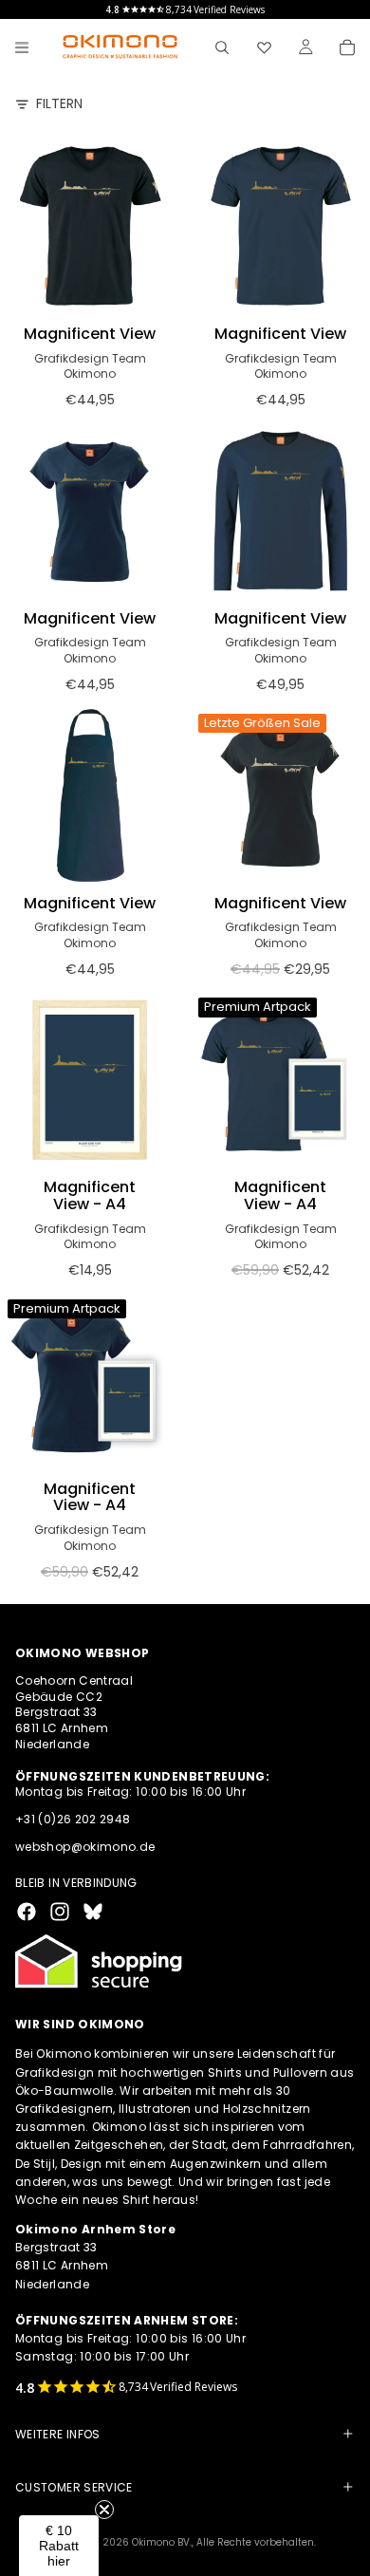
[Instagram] (60, 1912)
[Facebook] (27, 1912)
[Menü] (22, 47)
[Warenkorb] (347, 47)
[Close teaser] (104, 2510)
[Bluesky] (93, 1912)
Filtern (59, 104)
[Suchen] (222, 47)
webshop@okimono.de (85, 1847)
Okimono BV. (162, 2542)
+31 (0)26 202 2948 (73, 1819)
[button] (59, 2546)
